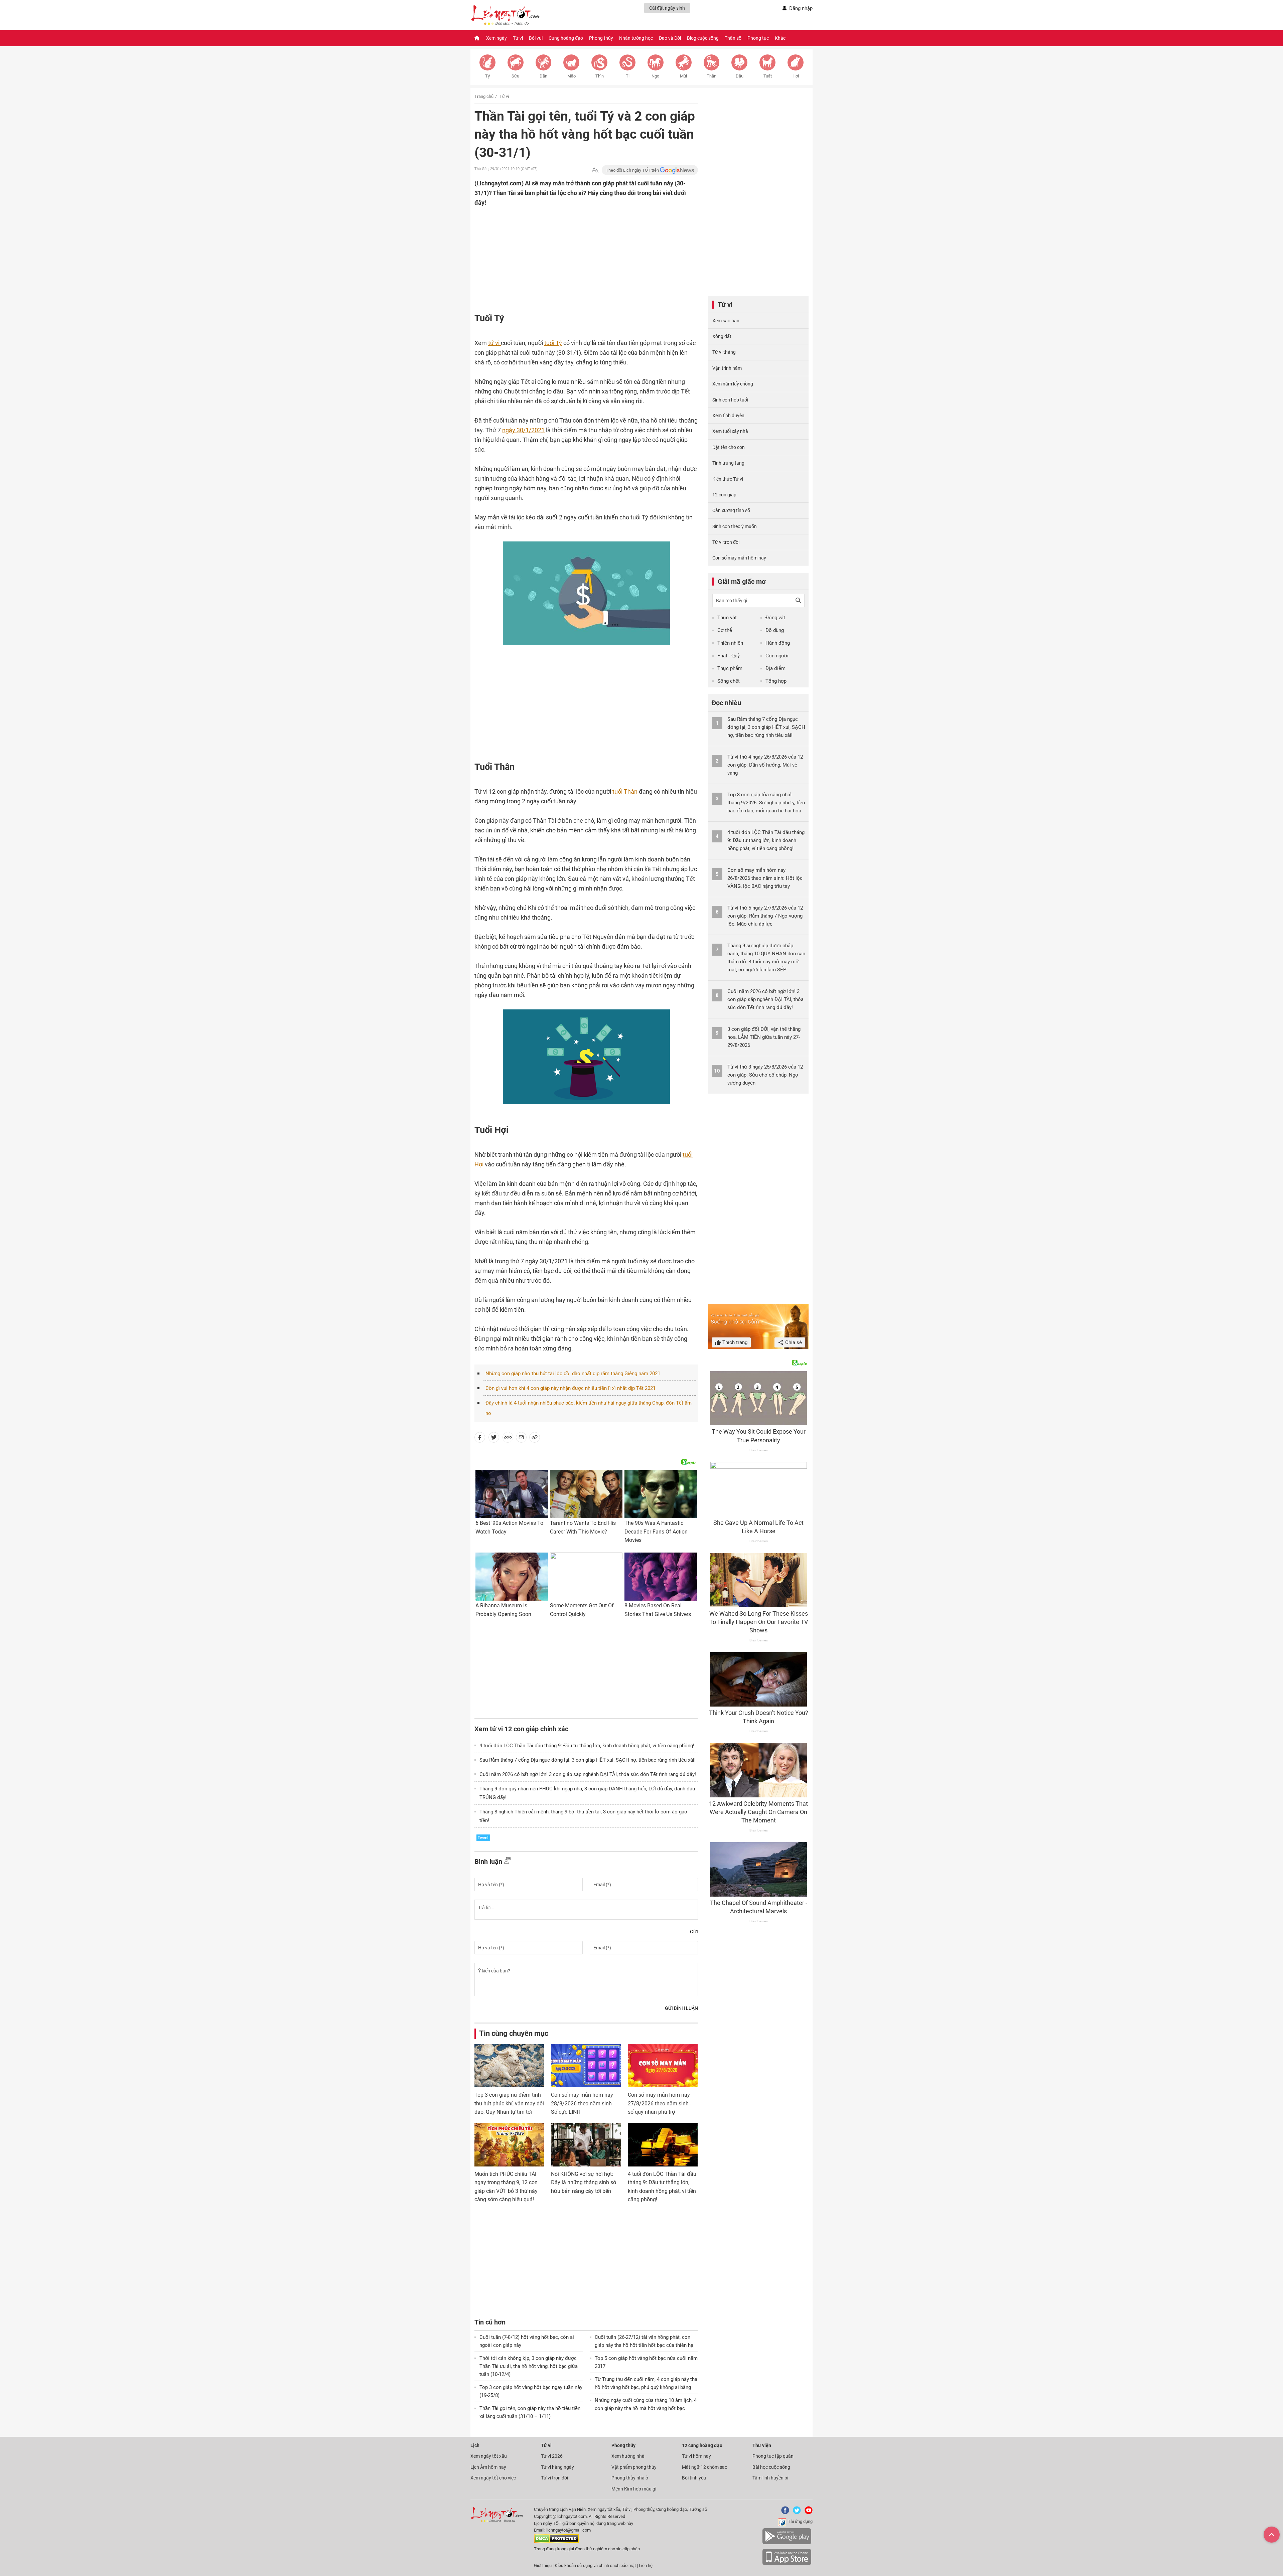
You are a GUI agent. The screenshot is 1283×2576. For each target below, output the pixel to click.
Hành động (778, 643)
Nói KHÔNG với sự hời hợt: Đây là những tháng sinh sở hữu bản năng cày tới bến (584, 2183)
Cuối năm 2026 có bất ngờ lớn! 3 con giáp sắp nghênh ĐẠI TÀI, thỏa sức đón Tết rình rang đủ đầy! (588, 1774)
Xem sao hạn (726, 321)
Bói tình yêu (694, 2478)
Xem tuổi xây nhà (730, 431)
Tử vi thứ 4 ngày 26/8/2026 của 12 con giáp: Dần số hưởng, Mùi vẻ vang (765, 765)
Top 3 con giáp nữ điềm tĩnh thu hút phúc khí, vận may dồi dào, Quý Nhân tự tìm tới (509, 2103)
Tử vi (518, 38)
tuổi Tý (553, 343)
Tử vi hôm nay (696, 2456)
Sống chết (729, 681)
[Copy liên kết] (535, 1439)
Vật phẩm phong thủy (634, 2467)
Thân (711, 76)
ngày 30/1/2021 (523, 430)
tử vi (494, 343)
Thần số (733, 38)
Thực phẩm (730, 668)
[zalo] (508, 1439)
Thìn (600, 76)
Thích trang (734, 1342)
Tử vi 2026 (552, 2456)
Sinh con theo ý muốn (735, 526)
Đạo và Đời (670, 38)
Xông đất (722, 336)
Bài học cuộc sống (771, 2467)
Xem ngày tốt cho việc (493, 2478)
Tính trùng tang (728, 463)
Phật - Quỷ (729, 656)
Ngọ (655, 76)
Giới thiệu (543, 2565)
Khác (780, 38)
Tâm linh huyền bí (770, 2478)
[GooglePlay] (787, 2543)
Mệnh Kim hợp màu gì (634, 2489)
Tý (487, 76)
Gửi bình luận (681, 2008)
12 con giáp (724, 495)
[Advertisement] (573, 251)
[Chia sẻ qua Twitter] (494, 1439)
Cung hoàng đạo (566, 38)
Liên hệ (646, 2565)
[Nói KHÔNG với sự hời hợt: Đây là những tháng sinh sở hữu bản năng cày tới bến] (586, 2145)
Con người (777, 656)
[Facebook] (784, 2513)
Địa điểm (775, 668)
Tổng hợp (776, 681)
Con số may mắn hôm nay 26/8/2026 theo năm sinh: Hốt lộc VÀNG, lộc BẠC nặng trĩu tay (765, 878)
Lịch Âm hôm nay (488, 2467)
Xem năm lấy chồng (733, 384)
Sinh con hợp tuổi (730, 400)
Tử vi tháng (724, 352)
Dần (543, 76)
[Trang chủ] (477, 38)
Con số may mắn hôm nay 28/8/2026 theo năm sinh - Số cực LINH (583, 2103)
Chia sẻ (793, 1342)
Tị (628, 76)
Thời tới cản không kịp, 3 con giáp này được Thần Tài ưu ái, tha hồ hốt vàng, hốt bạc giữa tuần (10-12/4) (529, 2366)
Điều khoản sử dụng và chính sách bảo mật (596, 2565)
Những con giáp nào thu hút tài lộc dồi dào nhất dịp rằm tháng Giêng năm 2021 (573, 1374)
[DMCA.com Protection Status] (556, 2542)
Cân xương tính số (731, 510)
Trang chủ (484, 96)
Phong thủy (601, 38)
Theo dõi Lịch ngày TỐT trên (633, 170)
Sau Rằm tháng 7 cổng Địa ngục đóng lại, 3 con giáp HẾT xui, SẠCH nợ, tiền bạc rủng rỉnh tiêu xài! (588, 1760)
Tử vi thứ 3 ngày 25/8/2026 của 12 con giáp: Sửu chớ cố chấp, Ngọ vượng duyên (765, 1075)
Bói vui (536, 38)
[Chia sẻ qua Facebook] (480, 1439)
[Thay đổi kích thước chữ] (595, 170)
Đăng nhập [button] (801, 8)
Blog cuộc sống (703, 38)
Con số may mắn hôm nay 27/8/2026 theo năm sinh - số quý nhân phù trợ (660, 2103)
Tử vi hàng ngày (557, 2467)
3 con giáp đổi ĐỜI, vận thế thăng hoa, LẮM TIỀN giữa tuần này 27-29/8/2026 (764, 1037)
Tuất (768, 76)
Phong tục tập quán (773, 2456)
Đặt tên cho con (729, 447)
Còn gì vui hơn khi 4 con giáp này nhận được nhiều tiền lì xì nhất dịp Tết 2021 (571, 1388)
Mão (572, 76)
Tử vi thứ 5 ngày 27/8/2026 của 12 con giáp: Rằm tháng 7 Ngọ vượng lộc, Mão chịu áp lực (765, 916)
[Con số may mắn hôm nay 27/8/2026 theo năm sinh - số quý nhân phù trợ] (663, 2066)
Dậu (740, 76)
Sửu (515, 76)
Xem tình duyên (728, 416)
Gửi (694, 1932)
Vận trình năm (727, 368)
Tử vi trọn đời (726, 542)
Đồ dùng (775, 630)
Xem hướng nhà (628, 2456)
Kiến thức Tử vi (728, 479)
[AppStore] (787, 2564)
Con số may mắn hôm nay (739, 558)
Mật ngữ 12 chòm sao (705, 2467)
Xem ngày (496, 38)
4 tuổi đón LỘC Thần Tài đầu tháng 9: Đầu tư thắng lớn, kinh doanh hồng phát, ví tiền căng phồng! (587, 1746)
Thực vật (727, 618)
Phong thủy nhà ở (630, 2478)
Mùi (683, 76)
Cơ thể (725, 630)
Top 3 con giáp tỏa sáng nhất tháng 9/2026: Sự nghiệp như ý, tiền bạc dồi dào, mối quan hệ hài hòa (766, 803)
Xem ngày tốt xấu (489, 2456)
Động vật (775, 618)
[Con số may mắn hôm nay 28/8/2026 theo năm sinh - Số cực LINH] (586, 2066)
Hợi (796, 76)
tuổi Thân (625, 791)
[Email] (521, 1439)
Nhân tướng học (636, 38)
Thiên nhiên (730, 643)
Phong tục (758, 38)
